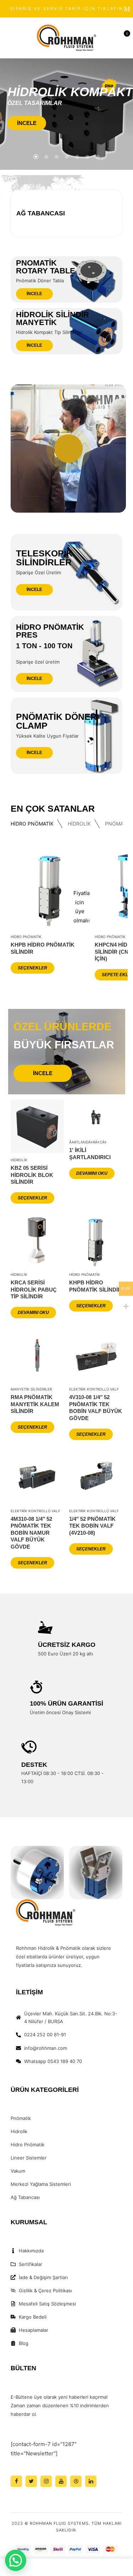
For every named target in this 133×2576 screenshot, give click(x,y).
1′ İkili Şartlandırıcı (90, 1154)
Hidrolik (79, 824)
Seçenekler (32, 968)
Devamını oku (92, 1173)
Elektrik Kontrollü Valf (94, 1389)
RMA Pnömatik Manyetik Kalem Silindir (35, 1404)
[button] (123, 38)
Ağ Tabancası (41, 213)
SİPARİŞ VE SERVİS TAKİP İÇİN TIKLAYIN (67, 9)
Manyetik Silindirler (31, 1389)
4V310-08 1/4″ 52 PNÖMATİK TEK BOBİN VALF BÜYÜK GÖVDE (96, 1408)
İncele (34, 294)
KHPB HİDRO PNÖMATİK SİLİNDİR (43, 948)
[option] (67, 213)
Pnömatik (117, 824)
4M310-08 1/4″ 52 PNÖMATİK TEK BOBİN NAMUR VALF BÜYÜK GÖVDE (31, 1533)
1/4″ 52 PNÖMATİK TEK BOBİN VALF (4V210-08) (92, 1526)
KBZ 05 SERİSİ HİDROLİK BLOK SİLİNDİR (32, 1175)
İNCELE (27, 123)
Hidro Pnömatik (32, 824)
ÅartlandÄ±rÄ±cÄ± (88, 1142)
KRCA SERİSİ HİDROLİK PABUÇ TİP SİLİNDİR (34, 1289)
